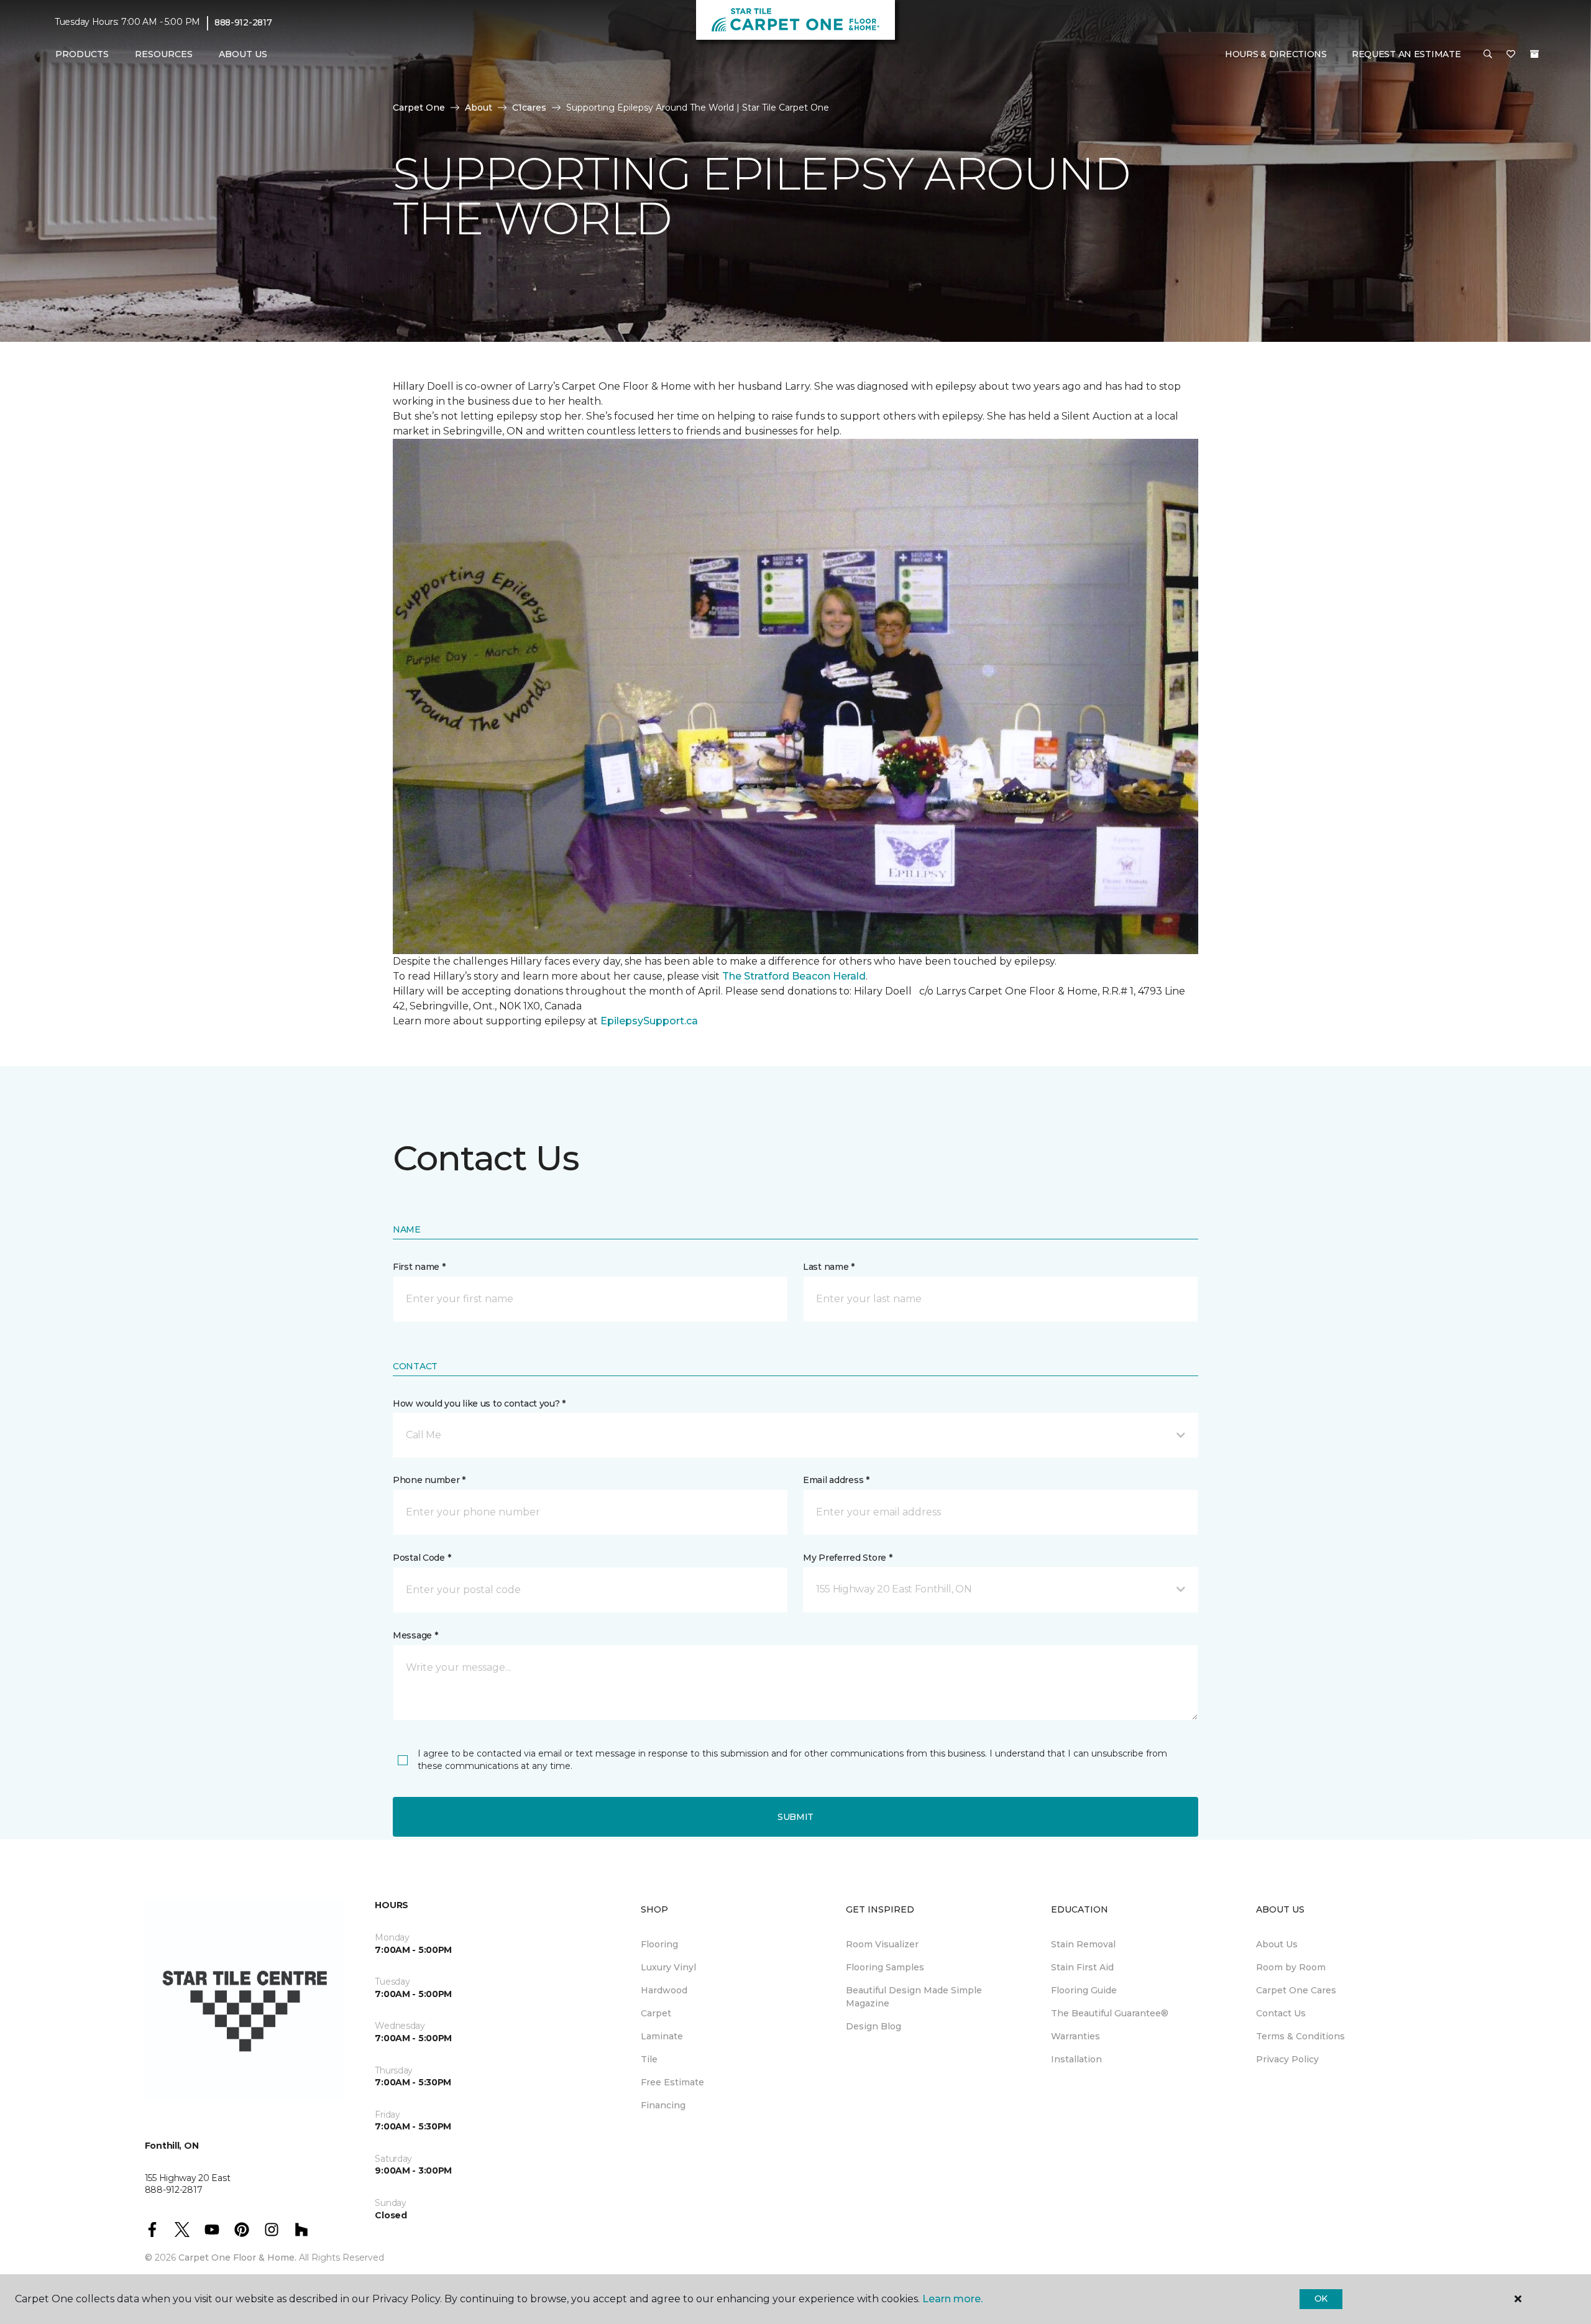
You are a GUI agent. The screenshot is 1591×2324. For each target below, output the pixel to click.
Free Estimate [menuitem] (672, 2082)
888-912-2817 (243, 22)
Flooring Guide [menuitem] (1084, 1990)
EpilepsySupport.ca (649, 1021)
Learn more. (952, 2299)
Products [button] (82, 54)
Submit (795, 1817)
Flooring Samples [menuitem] (885, 1967)
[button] (1488, 55)
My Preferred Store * (847, 1558)
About (479, 108)
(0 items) (1534, 54)
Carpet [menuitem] (656, 2013)
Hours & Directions (1276, 54)
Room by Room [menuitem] (1291, 1967)
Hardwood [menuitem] (664, 1990)
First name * (419, 1267)
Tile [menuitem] (649, 2059)
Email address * (836, 1480)
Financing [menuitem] (663, 2105)
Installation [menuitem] (1076, 2059)
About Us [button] (243, 54)
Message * (415, 1635)
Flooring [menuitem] (659, 1944)
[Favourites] (1511, 55)
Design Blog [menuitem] (873, 2026)
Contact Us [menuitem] (1281, 2013)
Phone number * (429, 1480)
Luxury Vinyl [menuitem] (668, 1967)
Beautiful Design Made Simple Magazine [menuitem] (914, 1997)
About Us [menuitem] (1277, 1944)
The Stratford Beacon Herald (794, 976)
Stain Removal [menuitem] (1083, 1944)
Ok (1321, 2299)
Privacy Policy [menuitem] (1287, 2059)
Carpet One (419, 108)
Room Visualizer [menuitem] (882, 1944)
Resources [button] (164, 54)
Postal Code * (422, 1558)
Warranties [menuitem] (1075, 2036)
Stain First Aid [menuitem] (1082, 1967)
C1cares (529, 108)
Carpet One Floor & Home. (237, 2257)
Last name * (829, 1267)
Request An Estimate (1406, 54)
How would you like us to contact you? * (479, 1403)
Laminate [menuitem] (662, 2036)
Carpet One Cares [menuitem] (1296, 1990)
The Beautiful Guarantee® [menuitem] (1110, 2013)
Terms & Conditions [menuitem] (1300, 2036)
